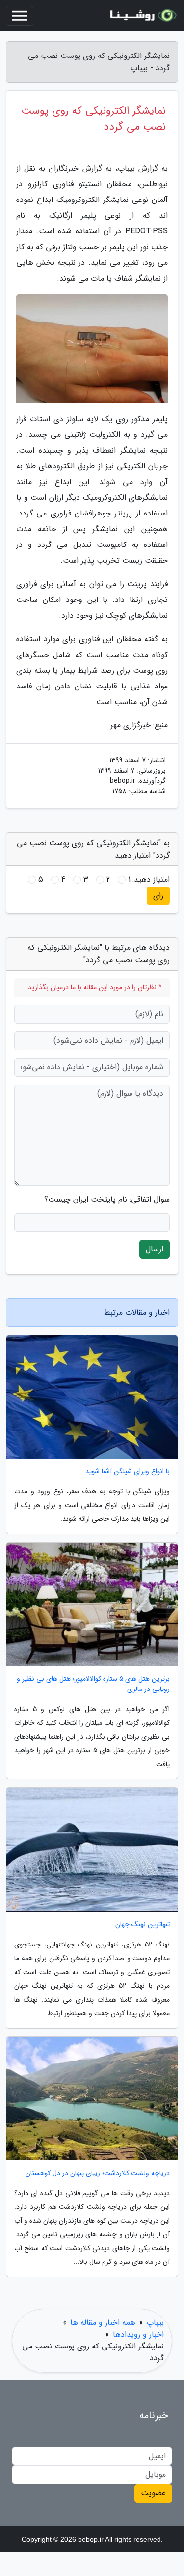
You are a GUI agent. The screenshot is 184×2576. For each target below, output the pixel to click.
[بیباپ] (142, 16)
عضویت (153, 2493)
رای (158, 896)
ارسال (155, 1249)
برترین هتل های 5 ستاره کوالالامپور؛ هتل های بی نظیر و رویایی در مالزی (93, 1684)
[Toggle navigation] (20, 16)
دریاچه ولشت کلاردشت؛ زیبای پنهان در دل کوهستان (98, 2173)
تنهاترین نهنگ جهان (143, 1925)
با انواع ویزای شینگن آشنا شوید (128, 1472)
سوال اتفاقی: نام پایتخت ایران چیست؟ (107, 1200)
